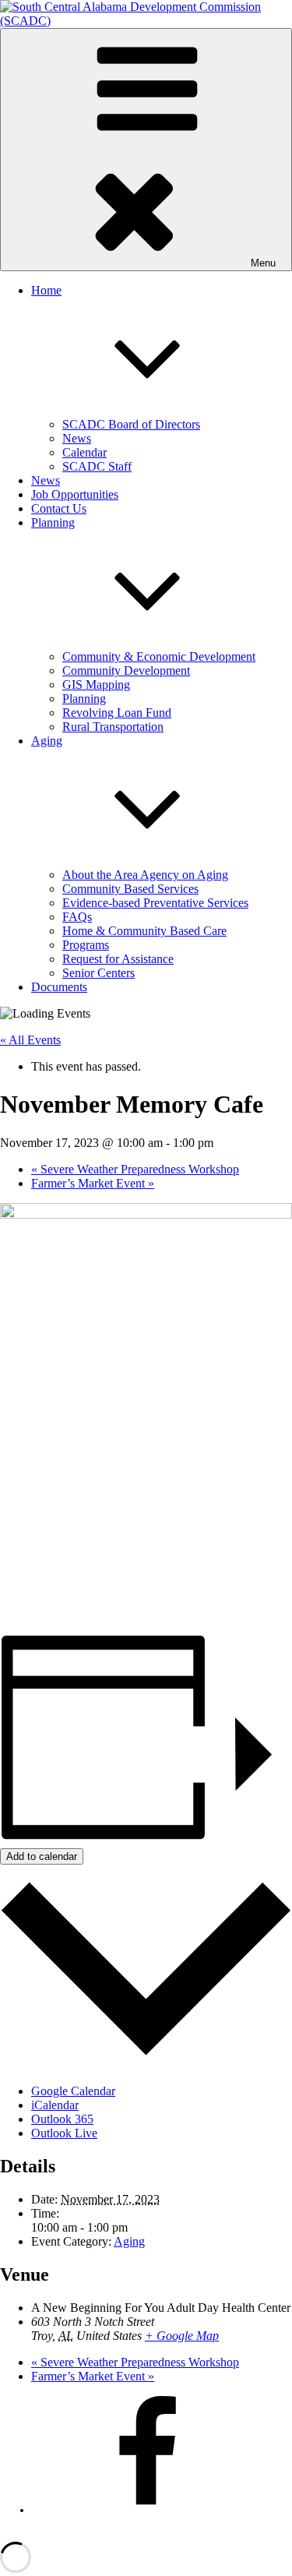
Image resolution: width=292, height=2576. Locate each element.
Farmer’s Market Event (93, 1183)
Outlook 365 (62, 2119)
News (77, 438)
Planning (84, 699)
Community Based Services (130, 889)
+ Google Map (182, 2336)
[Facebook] (148, 2510)
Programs (86, 945)
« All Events (30, 1040)
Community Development (126, 670)
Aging (129, 2241)
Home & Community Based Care (144, 931)
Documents (59, 987)
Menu (263, 263)
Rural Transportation (113, 727)
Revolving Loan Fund (117, 713)
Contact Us (59, 508)
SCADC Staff (97, 466)
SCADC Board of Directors (131, 424)
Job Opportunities (75, 494)
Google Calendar (73, 2091)
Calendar (84, 452)
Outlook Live (64, 2133)
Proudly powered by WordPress (59, 2534)
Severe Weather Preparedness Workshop (135, 1169)
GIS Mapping (96, 685)
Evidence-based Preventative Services (155, 903)
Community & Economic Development (159, 656)
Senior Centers (99, 973)
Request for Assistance (118, 959)
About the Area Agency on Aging (145, 875)
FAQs (77, 917)
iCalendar (55, 2105)
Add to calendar (42, 1856)
